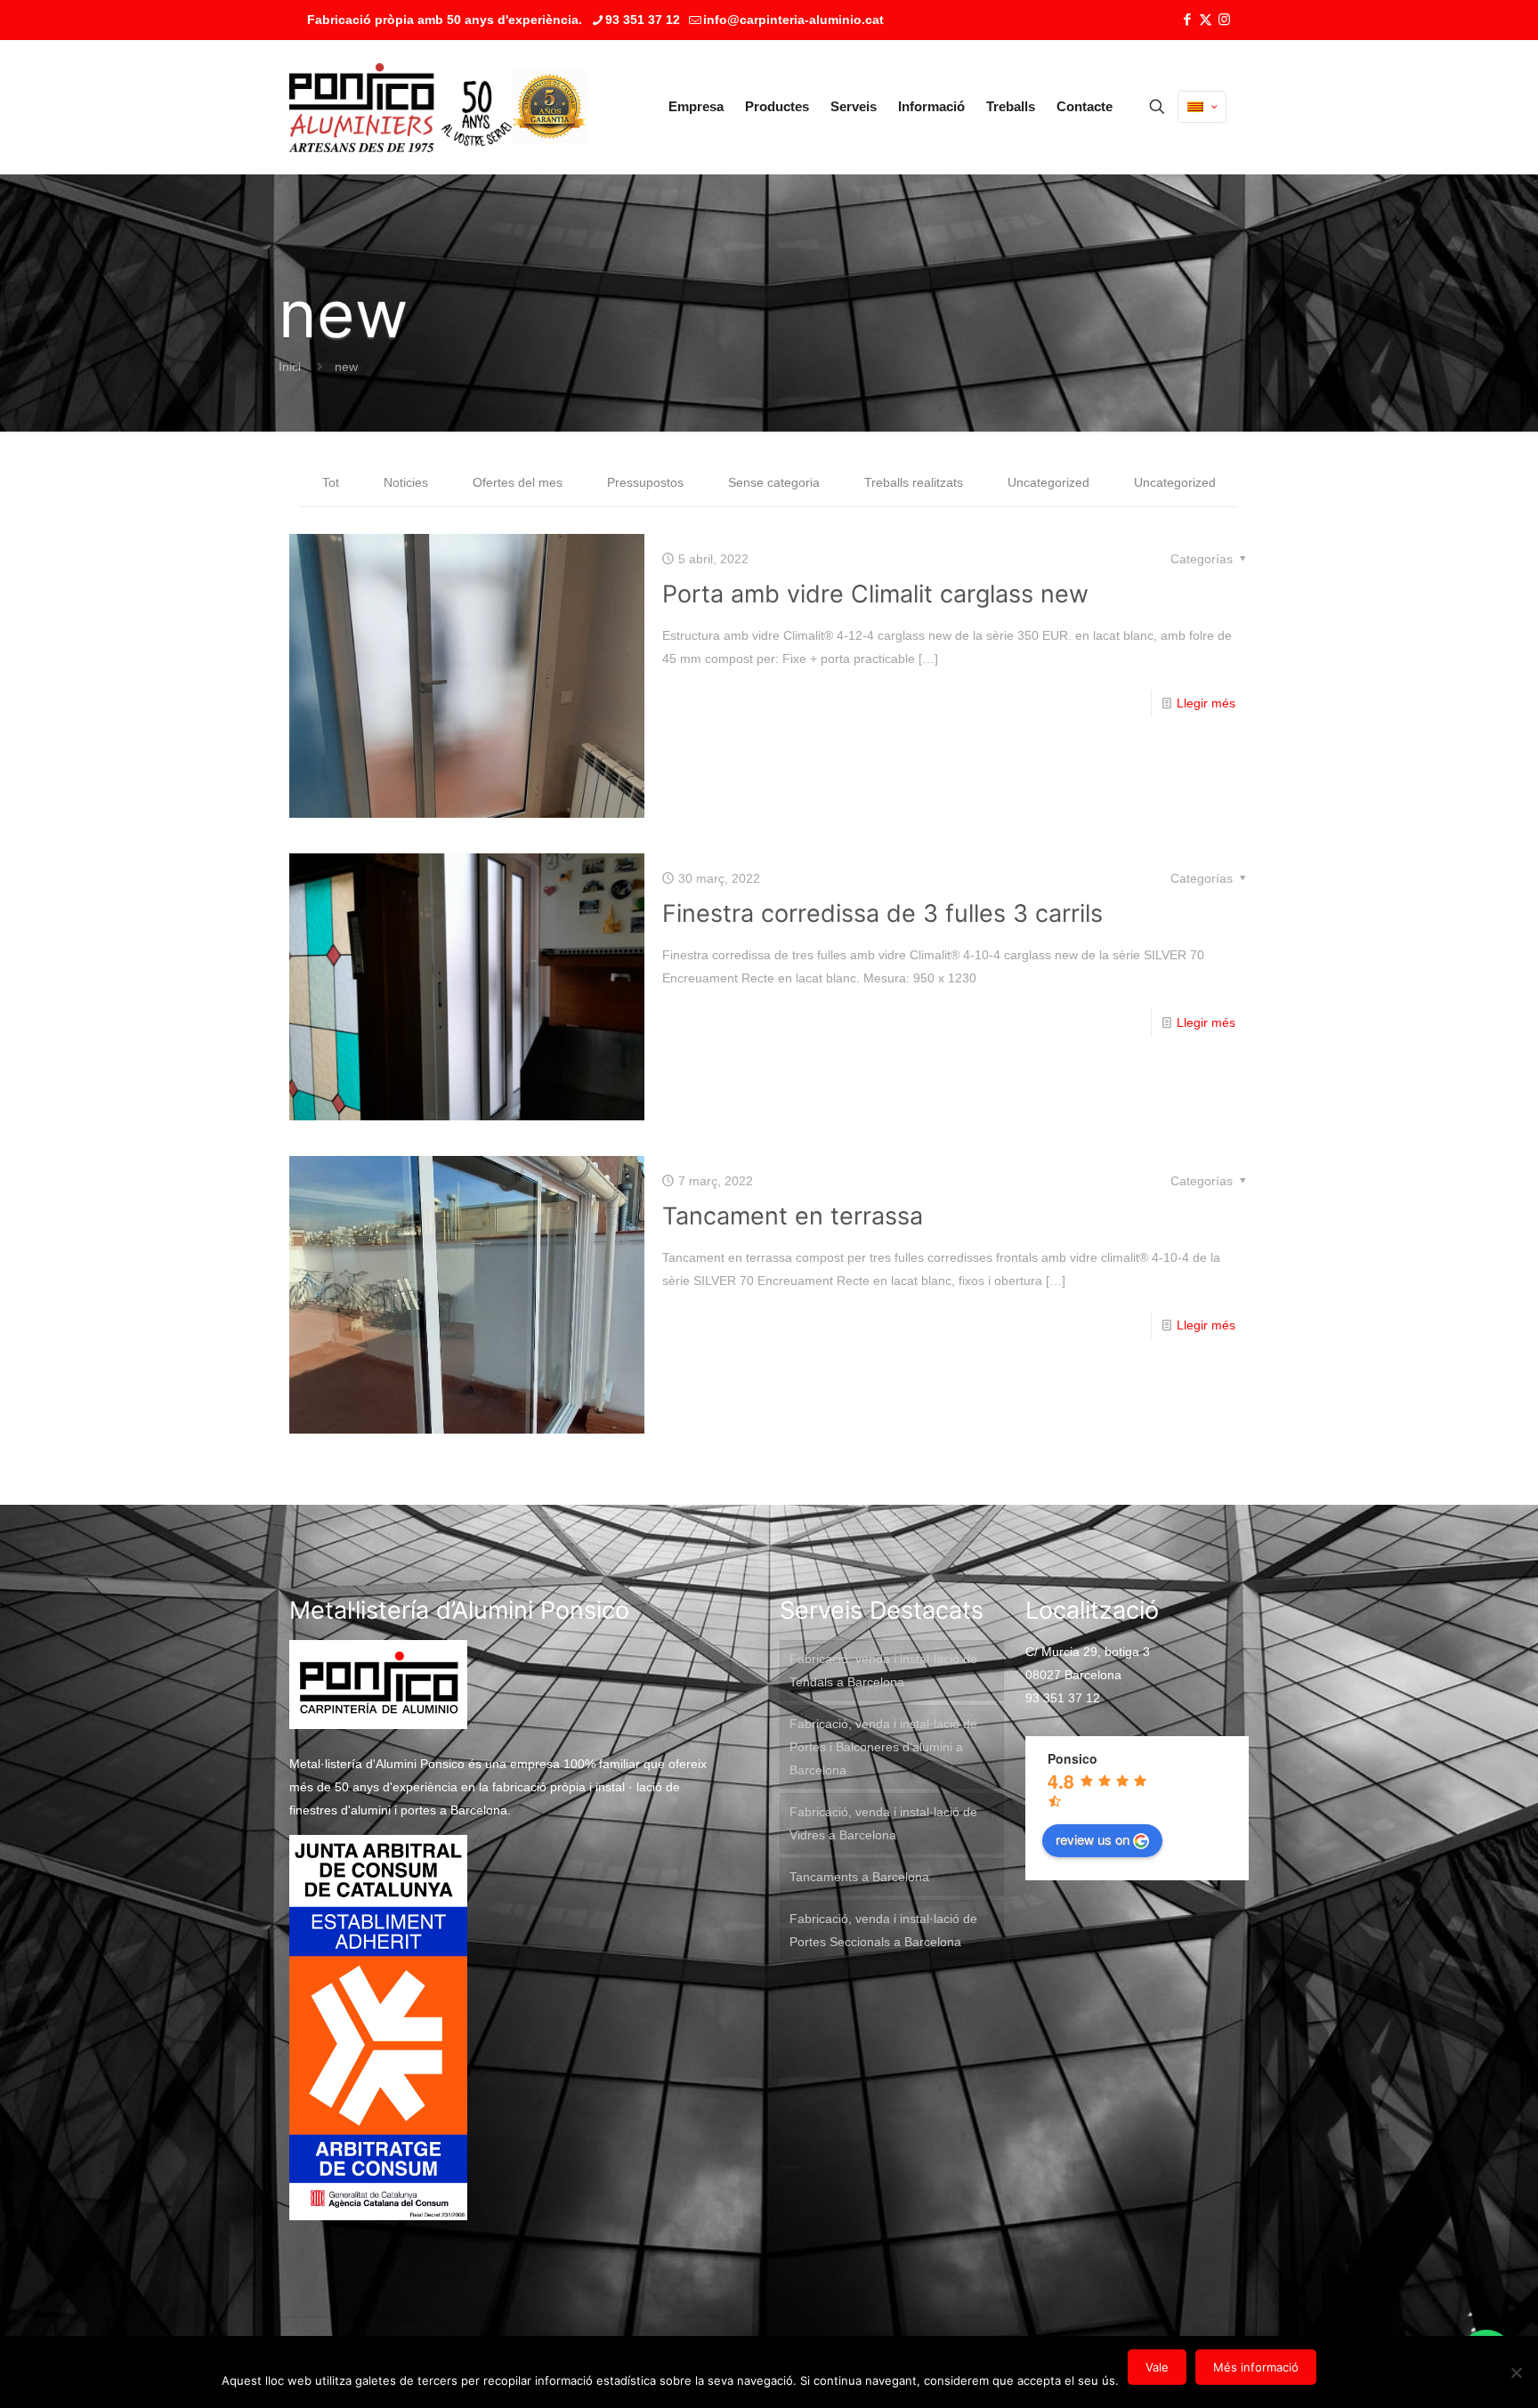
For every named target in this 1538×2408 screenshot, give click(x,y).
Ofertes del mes (518, 482)
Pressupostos (645, 482)
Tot (331, 482)
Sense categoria (774, 482)
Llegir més (1206, 703)
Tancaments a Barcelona (859, 1877)
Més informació (1256, 2367)
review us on (1093, 1839)
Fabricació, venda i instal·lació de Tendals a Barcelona (883, 1670)
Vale (1157, 2367)
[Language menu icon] (1202, 107)
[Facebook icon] (1187, 19)
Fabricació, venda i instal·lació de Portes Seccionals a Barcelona (883, 1930)
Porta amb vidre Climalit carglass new (875, 594)
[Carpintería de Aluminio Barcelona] (401, 107)
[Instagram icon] (1224, 19)
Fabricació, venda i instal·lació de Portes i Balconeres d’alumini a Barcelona (883, 1747)
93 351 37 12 (643, 20)
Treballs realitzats (914, 482)
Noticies (406, 482)
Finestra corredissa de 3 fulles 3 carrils (882, 913)
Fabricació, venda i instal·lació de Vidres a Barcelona (883, 1823)
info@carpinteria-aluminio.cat (793, 20)
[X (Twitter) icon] (1206, 19)
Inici (290, 367)
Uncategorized (1048, 482)
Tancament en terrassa (793, 1216)
